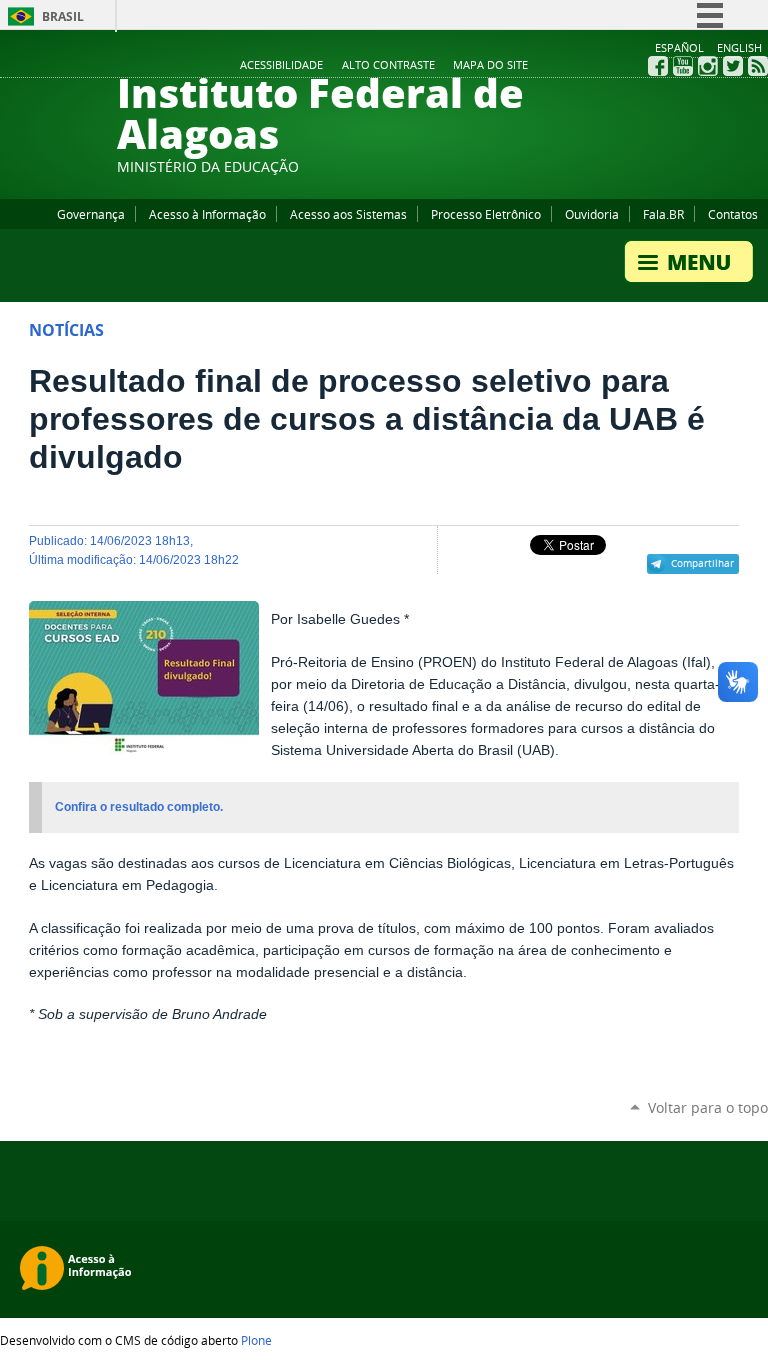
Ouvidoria (592, 214)
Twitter (733, 66)
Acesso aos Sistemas (348, 214)
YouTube (683, 66)
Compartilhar (702, 563)
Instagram (708, 66)
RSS (758, 66)
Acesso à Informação (207, 214)
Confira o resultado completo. (139, 807)
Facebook (658, 66)
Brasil (63, 16)
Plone (256, 1340)
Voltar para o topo (708, 1107)
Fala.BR (663, 214)
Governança (91, 214)
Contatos (733, 214)
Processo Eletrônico (486, 214)
